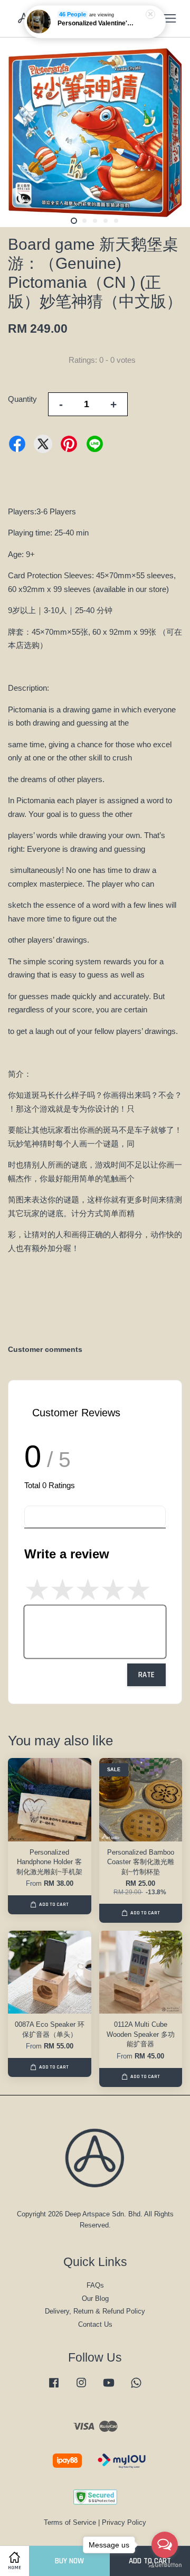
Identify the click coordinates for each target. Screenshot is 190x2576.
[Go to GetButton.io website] (165, 2565)
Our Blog (95, 2298)
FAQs (95, 2285)
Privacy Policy (124, 2522)
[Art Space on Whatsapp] (136, 2388)
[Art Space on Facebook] (54, 2388)
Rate (146, 1675)
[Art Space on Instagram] (81, 2388)
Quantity (22, 399)
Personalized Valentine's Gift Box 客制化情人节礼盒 (96, 23)
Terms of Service (70, 2522)
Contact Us (95, 2324)
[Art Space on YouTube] (109, 2388)
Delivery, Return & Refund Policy (95, 2311)
